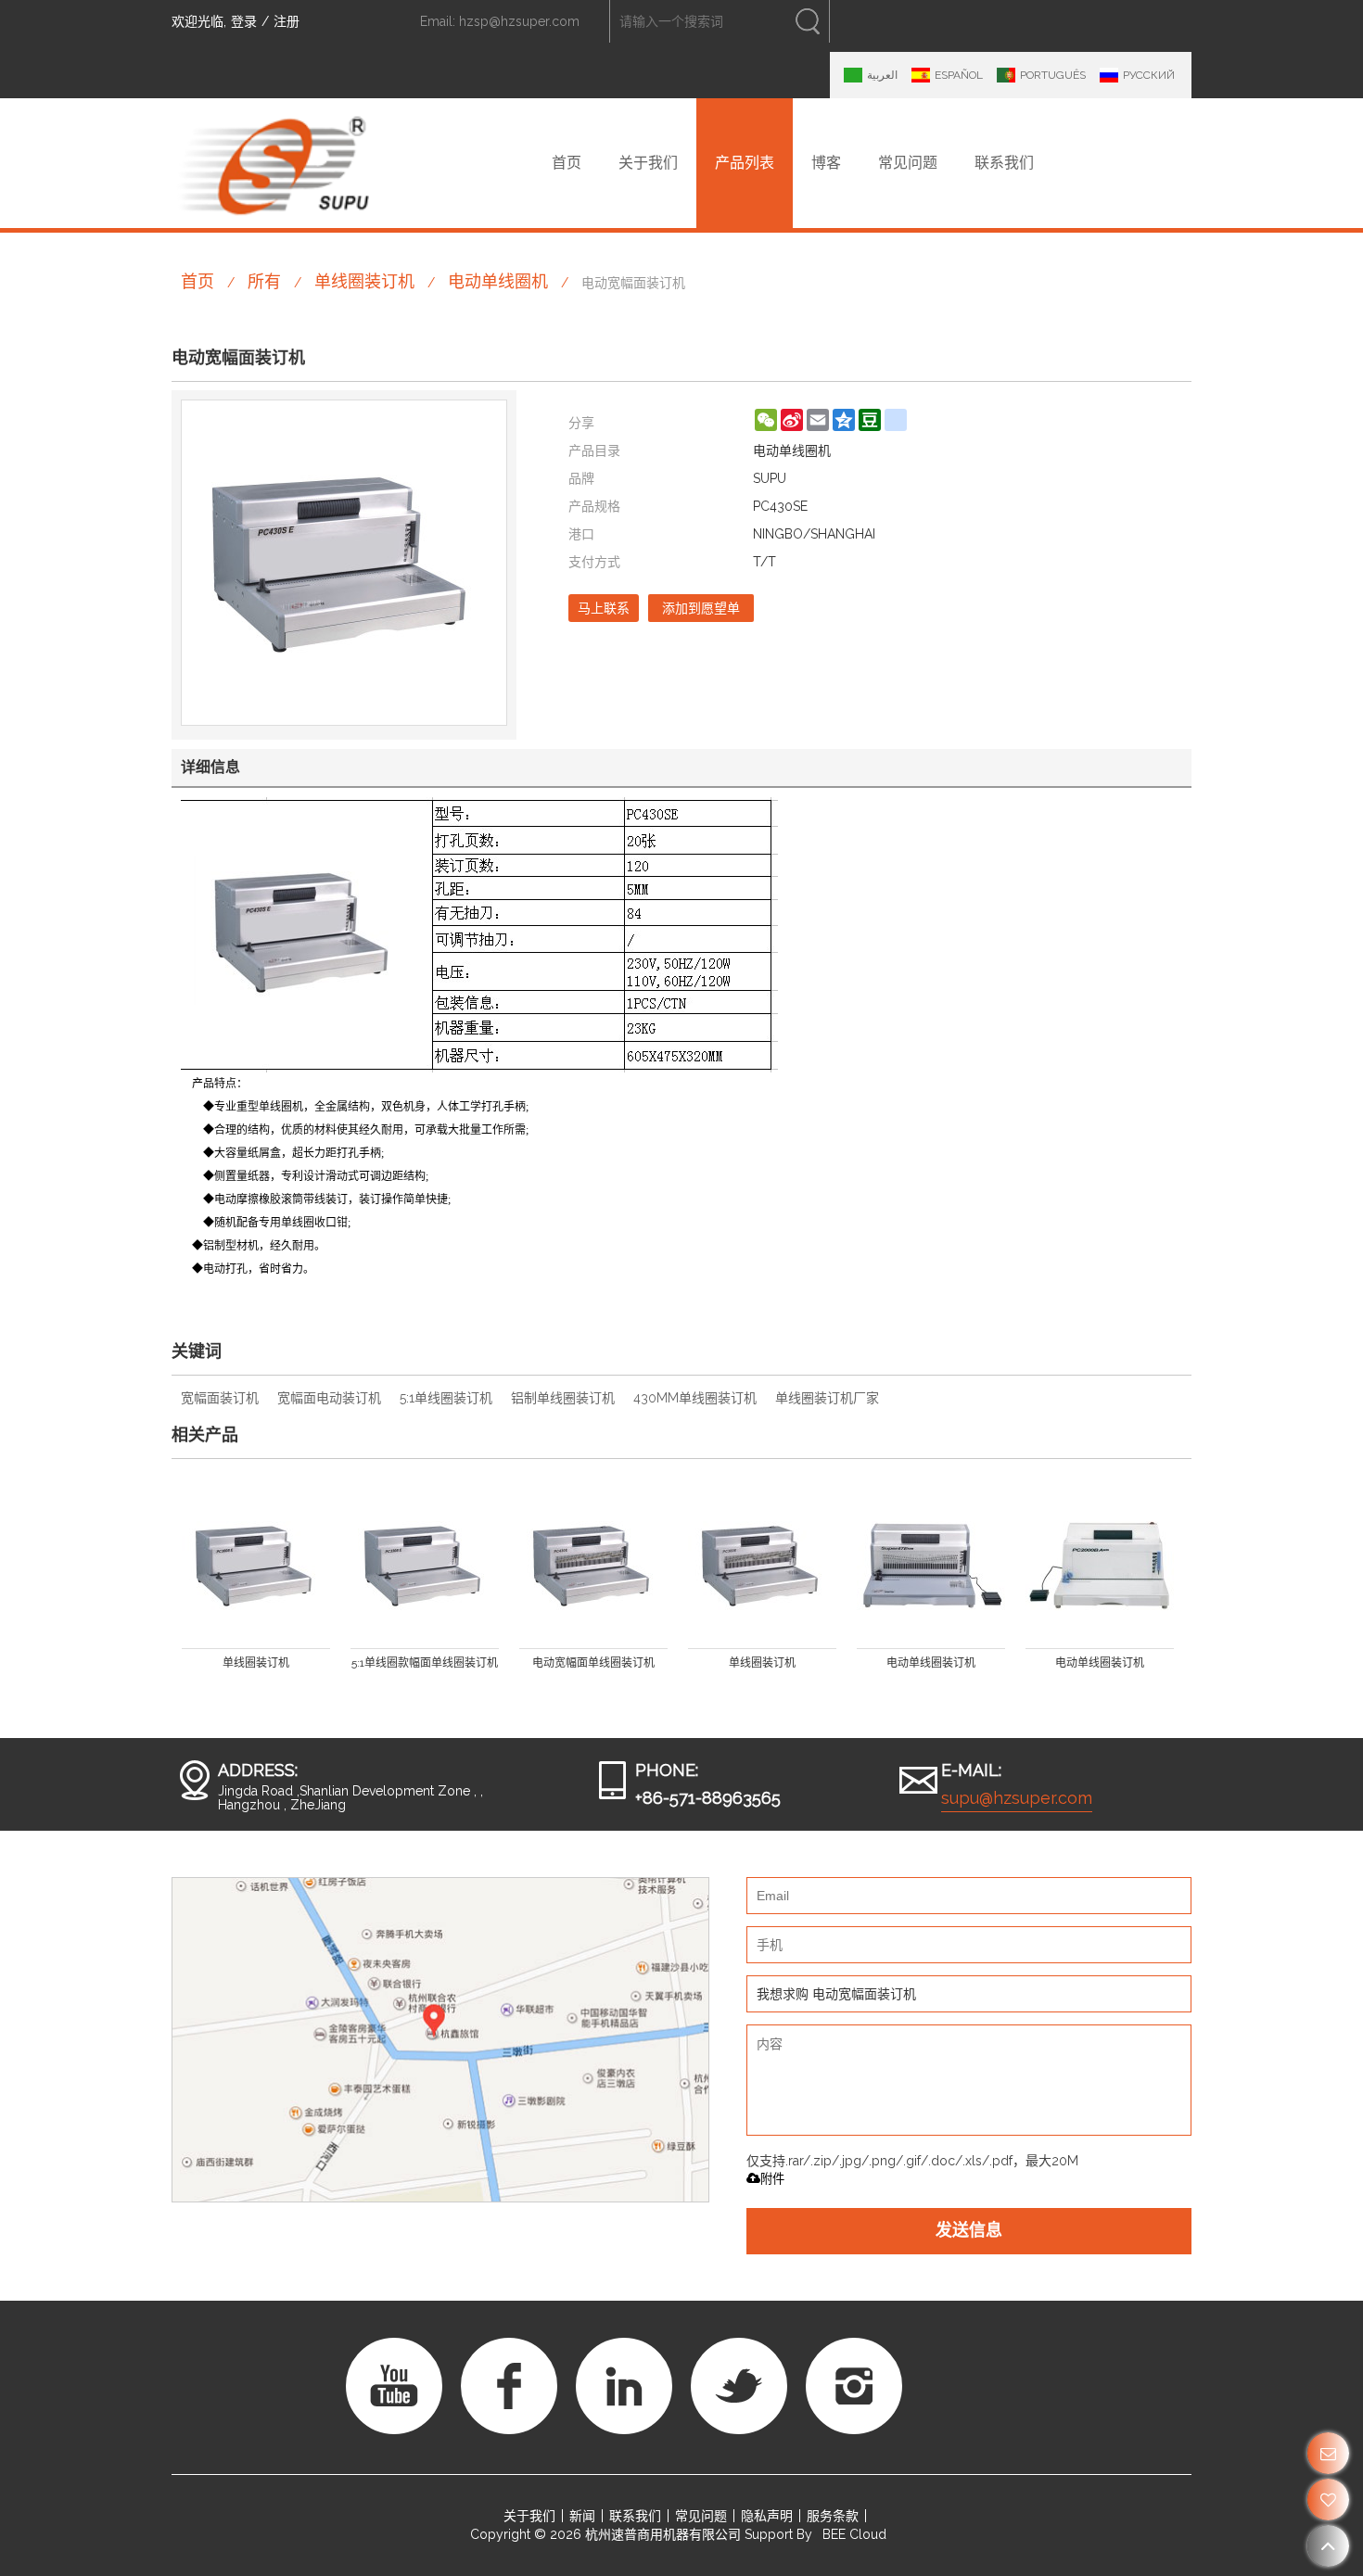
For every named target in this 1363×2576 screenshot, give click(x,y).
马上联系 (604, 608)
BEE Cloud (854, 2534)
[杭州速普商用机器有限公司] (274, 163)
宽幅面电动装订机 (329, 1398)
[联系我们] (1328, 2453)
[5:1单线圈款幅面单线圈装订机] (425, 1566)
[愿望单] (1328, 2500)
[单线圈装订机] (256, 1566)
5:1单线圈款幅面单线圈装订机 (425, 1663)
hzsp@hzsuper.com (519, 21)
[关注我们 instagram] (854, 2386)
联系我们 (1004, 163)
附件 (772, 2179)
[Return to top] (1328, 2546)
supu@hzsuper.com (1017, 1798)
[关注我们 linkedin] (624, 2386)
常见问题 (908, 163)
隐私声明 (767, 2516)
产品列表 (745, 163)
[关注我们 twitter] (739, 2386)
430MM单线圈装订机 (695, 1398)
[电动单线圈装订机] (931, 1566)
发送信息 (969, 2231)
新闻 (582, 2516)
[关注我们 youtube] (394, 2386)
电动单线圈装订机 (931, 1663)
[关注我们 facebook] (509, 2386)
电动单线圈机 (498, 281)
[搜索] (808, 21)
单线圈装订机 (364, 281)
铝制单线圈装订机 (563, 1398)
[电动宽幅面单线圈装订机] (593, 1566)
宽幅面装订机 (220, 1398)
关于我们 (648, 163)
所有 (264, 281)
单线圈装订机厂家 (827, 1398)
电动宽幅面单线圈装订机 (593, 1663)
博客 (826, 163)
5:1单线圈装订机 (446, 1398)
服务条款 (833, 2516)
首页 (567, 163)
